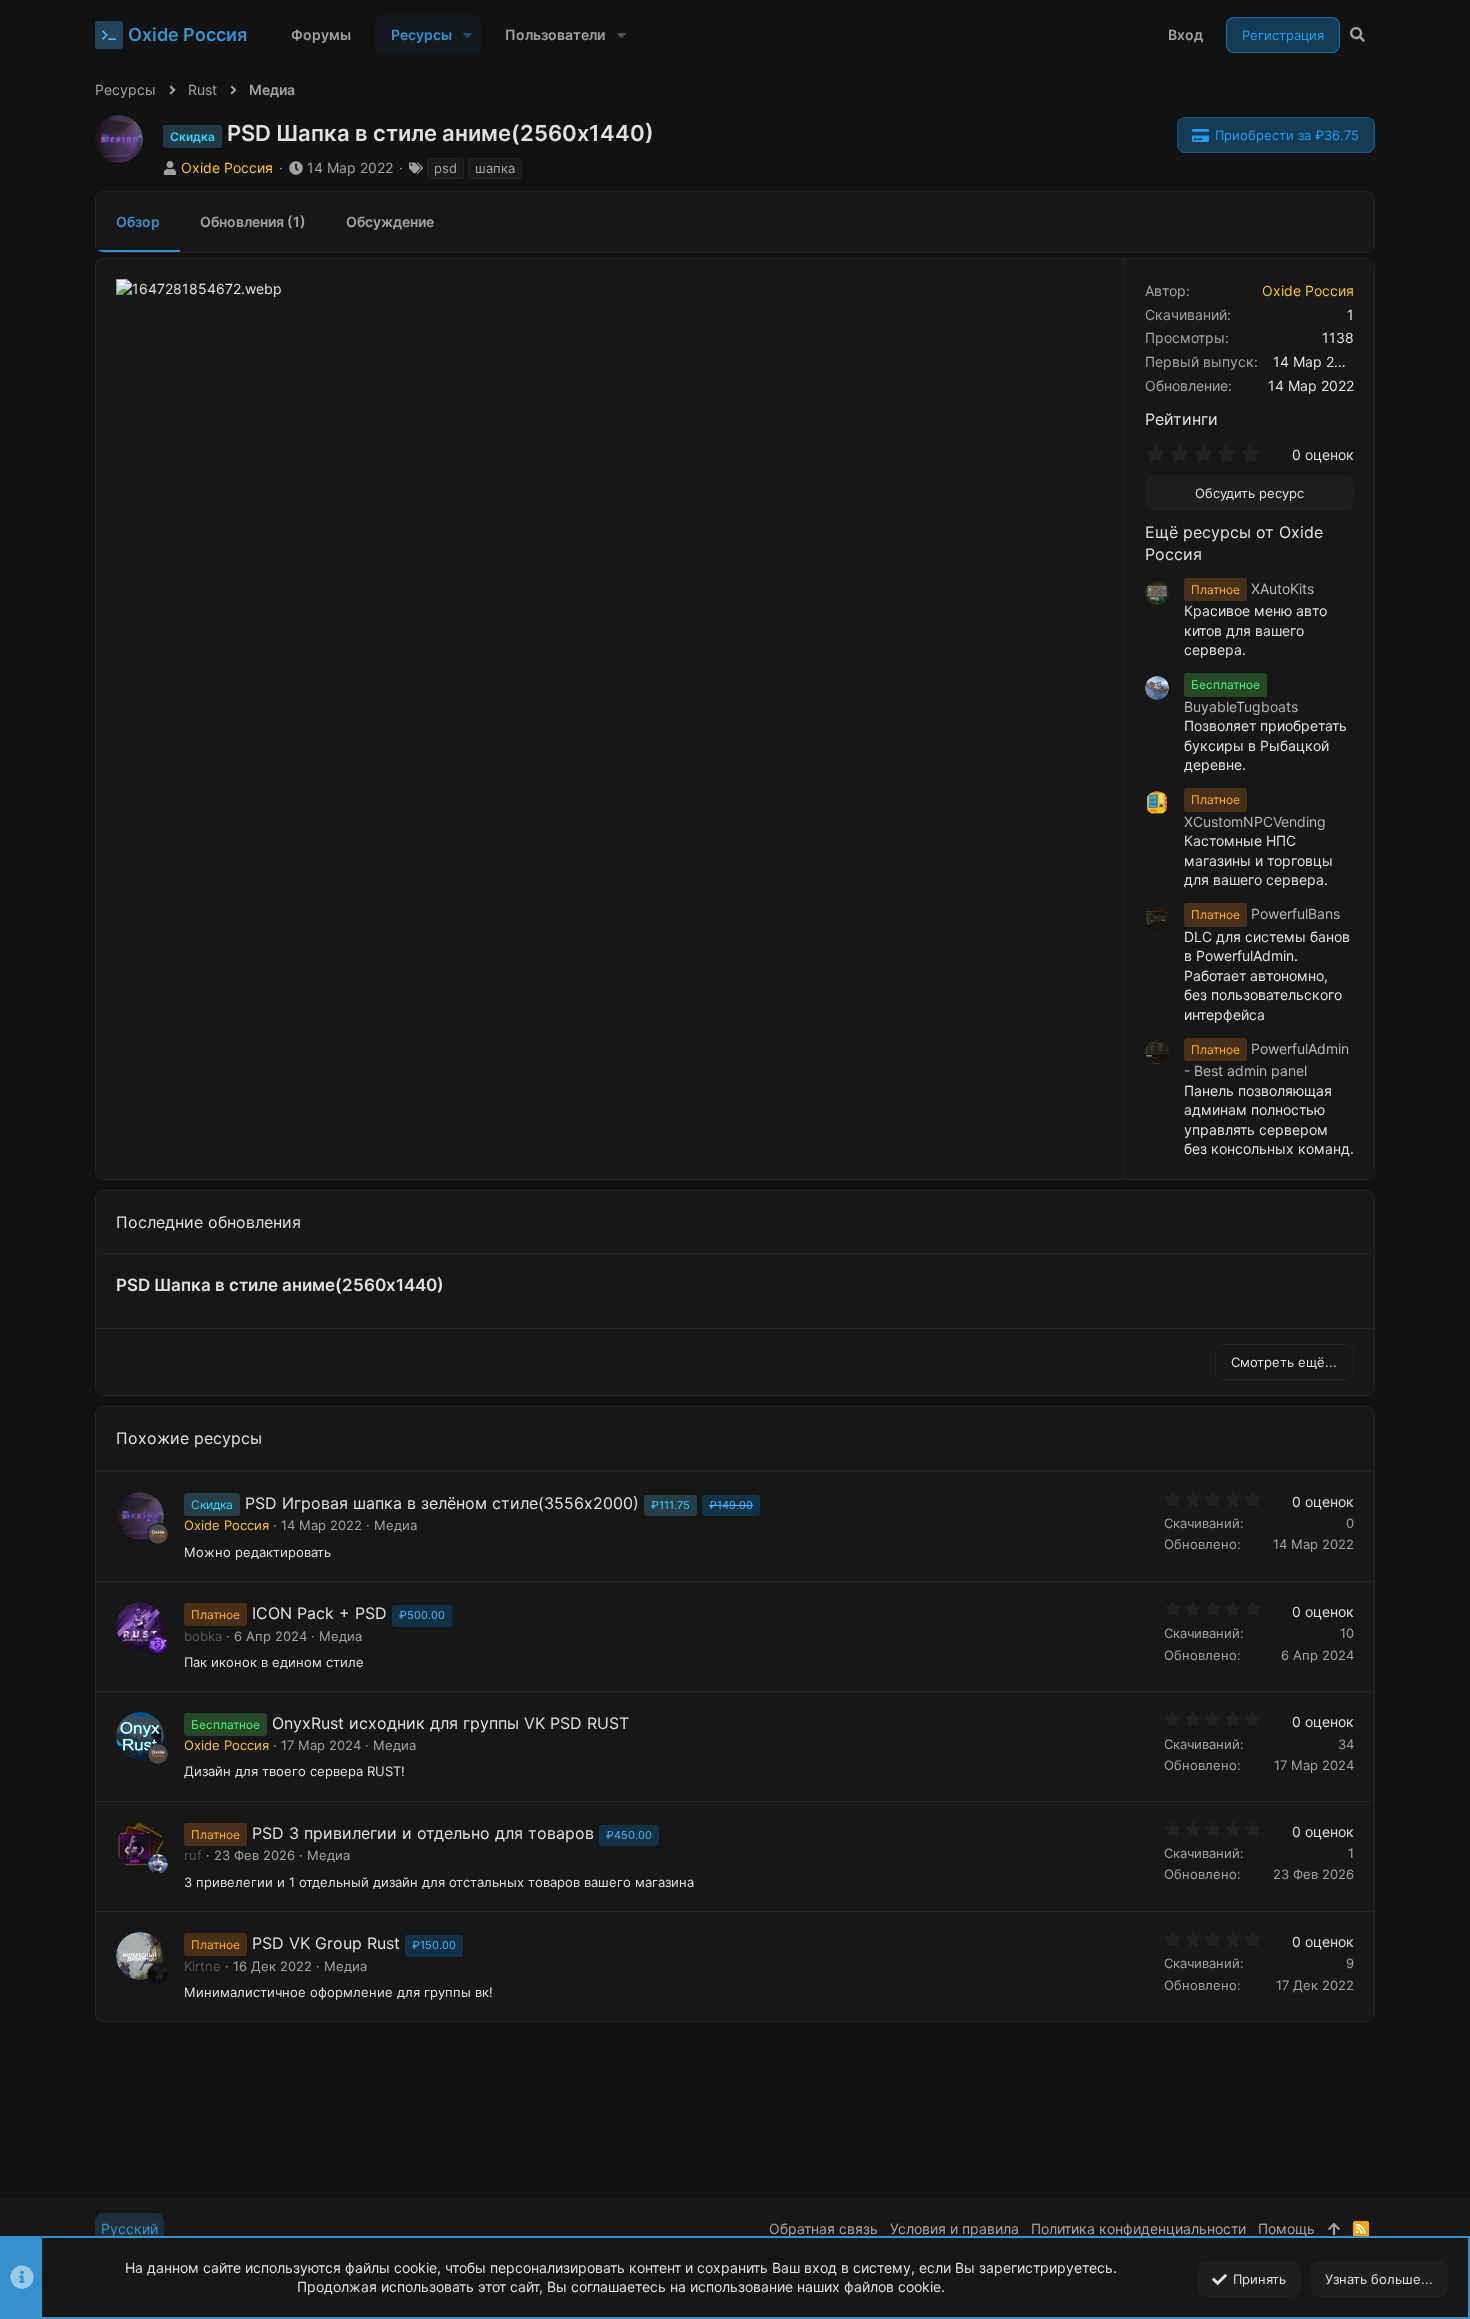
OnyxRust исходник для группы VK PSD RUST (450, 1723)
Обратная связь (823, 2228)
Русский (129, 2228)
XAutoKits (1252, 588)
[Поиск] (1357, 35)
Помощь (1286, 2228)
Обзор (138, 221)
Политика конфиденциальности (1138, 2228)
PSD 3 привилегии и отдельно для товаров (423, 1833)
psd (445, 168)
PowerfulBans (1265, 913)
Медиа (395, 1525)
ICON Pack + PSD (319, 1613)
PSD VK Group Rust (326, 1943)
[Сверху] (1334, 2229)
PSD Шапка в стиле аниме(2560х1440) (280, 1285)
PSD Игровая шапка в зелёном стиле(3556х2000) (442, 1503)
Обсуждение (390, 221)
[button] (467, 35)
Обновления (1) (253, 221)
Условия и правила (954, 2228)
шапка (495, 168)
